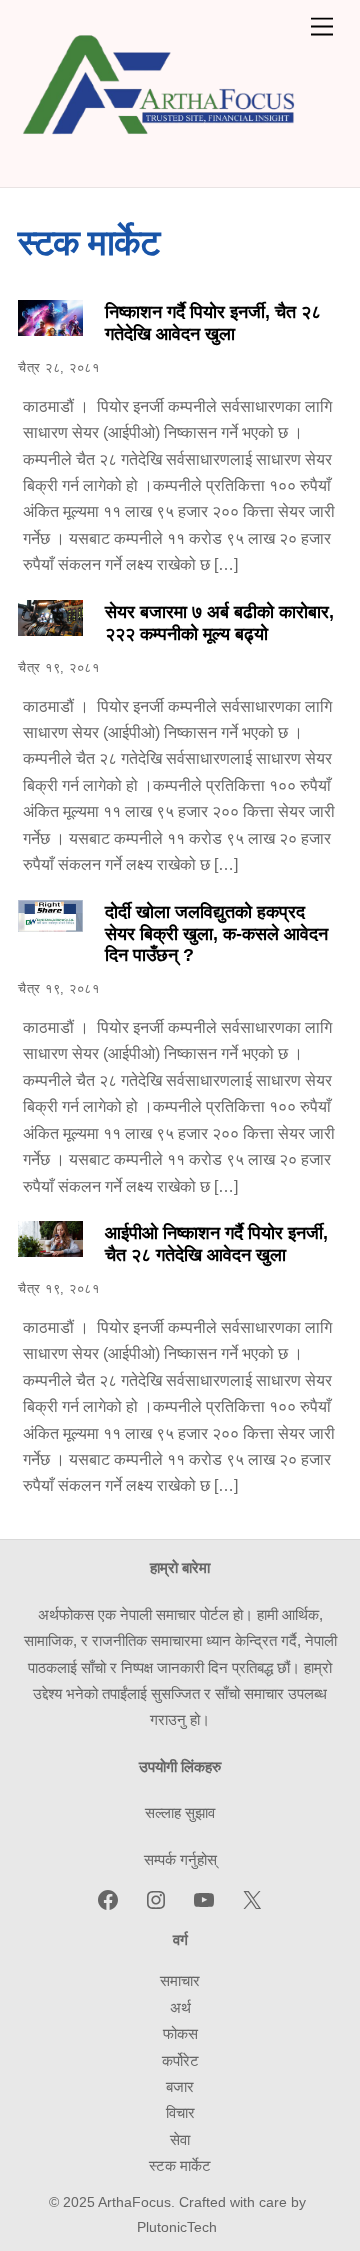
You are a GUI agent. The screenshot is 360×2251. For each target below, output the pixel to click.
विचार (180, 2112)
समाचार (180, 1980)
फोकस (180, 2033)
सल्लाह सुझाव (180, 1812)
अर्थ (180, 2007)
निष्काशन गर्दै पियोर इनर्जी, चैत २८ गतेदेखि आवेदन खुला (213, 323)
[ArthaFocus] (160, 153)
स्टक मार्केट (180, 2165)
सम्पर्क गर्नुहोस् (180, 1859)
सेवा (180, 2139)
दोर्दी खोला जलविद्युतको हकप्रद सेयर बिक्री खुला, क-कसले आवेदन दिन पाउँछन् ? (216, 933)
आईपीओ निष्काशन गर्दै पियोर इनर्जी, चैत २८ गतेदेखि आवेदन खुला (216, 1244)
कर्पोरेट (180, 2060)
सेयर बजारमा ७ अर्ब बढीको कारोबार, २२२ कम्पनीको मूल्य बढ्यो (219, 623)
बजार (180, 2086)
